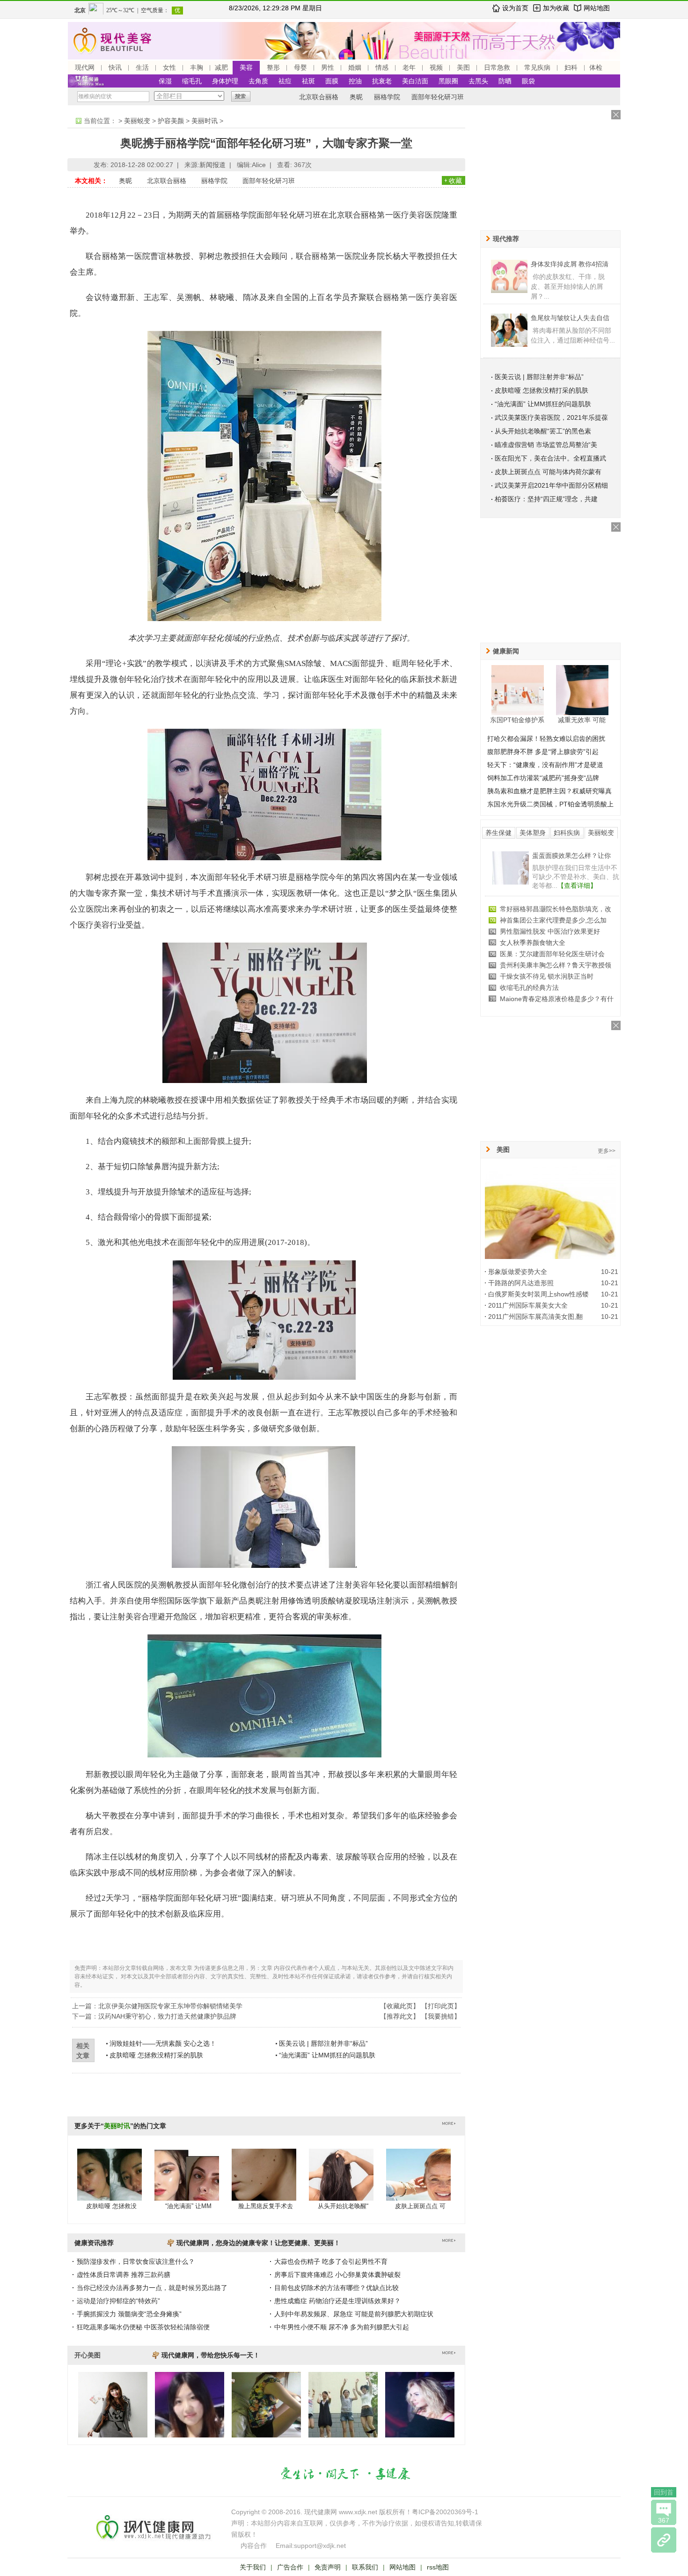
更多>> (607, 1151)
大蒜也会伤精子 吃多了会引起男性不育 (331, 2261)
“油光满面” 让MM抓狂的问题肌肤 (327, 2055)
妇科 (571, 67)
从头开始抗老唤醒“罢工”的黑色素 (543, 431)
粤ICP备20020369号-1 (445, 2512)
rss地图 (438, 2567)
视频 (436, 67)
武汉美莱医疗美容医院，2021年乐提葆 (551, 417)
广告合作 (290, 2567)
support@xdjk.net (320, 2546)
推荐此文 (400, 2016)
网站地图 (597, 8)
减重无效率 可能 (582, 720)
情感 (382, 67)
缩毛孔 (192, 81)
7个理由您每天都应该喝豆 (570, 856)
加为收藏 (556, 8)
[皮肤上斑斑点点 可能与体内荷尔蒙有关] (418, 2184)
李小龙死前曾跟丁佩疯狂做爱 (542, 954)
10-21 (610, 1272)
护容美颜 (171, 121)
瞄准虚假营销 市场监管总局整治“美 (546, 445)
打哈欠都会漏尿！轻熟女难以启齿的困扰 (546, 739)
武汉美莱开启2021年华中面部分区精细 (551, 485)
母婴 (300, 67)
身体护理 (225, 81)
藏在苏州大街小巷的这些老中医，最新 (556, 920)
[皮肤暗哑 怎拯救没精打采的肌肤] (110, 2184)
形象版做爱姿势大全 (518, 1272)
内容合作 (254, 2546)
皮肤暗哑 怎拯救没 (111, 2206)
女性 (169, 67)
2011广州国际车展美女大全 (528, 1305)
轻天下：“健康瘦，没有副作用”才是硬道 (545, 765)
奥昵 (356, 97)
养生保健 (498, 833)
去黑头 (478, 81)
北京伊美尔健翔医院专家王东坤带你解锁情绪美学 (170, 2006)
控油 (355, 81)
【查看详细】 (590, 885)
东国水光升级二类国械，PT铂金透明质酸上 (550, 804)
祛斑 (308, 81)
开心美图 (88, 2355)
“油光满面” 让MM (188, 2206)
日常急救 (497, 67)
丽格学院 (387, 97)
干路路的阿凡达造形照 (521, 1283)
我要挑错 (441, 2016)
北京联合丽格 (319, 97)
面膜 (332, 81)
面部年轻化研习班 (438, 97)
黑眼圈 (448, 81)
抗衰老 (382, 81)
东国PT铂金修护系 (517, 720)
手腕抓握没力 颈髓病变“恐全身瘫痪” (129, 2314)
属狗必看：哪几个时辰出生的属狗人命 (556, 988)
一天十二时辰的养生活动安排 (542, 999)
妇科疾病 (567, 833)
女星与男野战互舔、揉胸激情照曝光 (552, 943)
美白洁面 (415, 81)
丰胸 (197, 67)
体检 (596, 67)
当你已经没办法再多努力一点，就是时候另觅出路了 (152, 2288)
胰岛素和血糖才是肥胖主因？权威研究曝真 (549, 791)
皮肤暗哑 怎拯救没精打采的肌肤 (156, 2055)
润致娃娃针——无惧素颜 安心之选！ (163, 2043)
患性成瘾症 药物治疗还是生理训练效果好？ (337, 2301)
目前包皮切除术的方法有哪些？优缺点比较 (337, 2288)
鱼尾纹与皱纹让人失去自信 (570, 318)
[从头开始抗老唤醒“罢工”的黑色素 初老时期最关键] (341, 2184)
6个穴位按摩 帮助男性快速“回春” (548, 931)
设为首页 (515, 8)
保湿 (165, 81)
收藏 (455, 181)
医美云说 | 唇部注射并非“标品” (323, 2043)
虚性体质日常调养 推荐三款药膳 (124, 2275)
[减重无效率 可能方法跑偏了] (582, 690)
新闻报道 (212, 165)
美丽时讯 (205, 121)
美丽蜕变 (137, 121)
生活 (142, 67)
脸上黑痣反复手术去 (266, 2206)
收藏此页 (400, 2006)
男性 (328, 67)
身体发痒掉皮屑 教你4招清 (570, 264)
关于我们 (253, 2567)
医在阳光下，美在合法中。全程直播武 (550, 458)
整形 (273, 67)
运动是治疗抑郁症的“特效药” (118, 2301)
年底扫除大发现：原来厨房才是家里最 (556, 976)
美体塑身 (533, 833)
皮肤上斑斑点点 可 (420, 2206)
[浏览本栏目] (664, 2540)
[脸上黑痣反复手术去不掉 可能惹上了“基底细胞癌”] (264, 2184)
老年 (409, 67)
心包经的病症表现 (526, 965)
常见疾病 (537, 67)
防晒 (505, 81)
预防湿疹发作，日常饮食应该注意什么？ (136, 2261)
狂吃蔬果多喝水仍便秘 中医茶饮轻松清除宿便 (143, 2327)
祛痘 (285, 81)
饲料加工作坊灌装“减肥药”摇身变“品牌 (543, 778)
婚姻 (355, 67)
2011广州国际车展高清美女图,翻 (535, 1317)
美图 (463, 67)
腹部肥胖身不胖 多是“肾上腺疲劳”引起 (543, 752)
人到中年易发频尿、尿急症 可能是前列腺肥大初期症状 (354, 2314)
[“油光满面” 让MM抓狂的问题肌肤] (187, 2184)
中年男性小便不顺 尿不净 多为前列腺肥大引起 (342, 2327)
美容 (246, 67)
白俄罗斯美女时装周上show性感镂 (538, 1294)
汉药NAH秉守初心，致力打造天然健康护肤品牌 (167, 2016)
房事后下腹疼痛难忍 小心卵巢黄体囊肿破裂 (337, 2275)
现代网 (85, 67)
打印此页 (441, 2006)
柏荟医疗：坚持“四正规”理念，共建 (546, 499)
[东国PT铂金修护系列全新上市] (518, 690)
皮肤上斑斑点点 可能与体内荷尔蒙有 (548, 472)
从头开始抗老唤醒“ (343, 2206)
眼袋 (528, 81)
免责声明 (328, 2567)
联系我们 (365, 2567)
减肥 (221, 67)
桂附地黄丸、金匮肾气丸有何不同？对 (556, 909)
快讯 (115, 67)
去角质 (258, 81)
